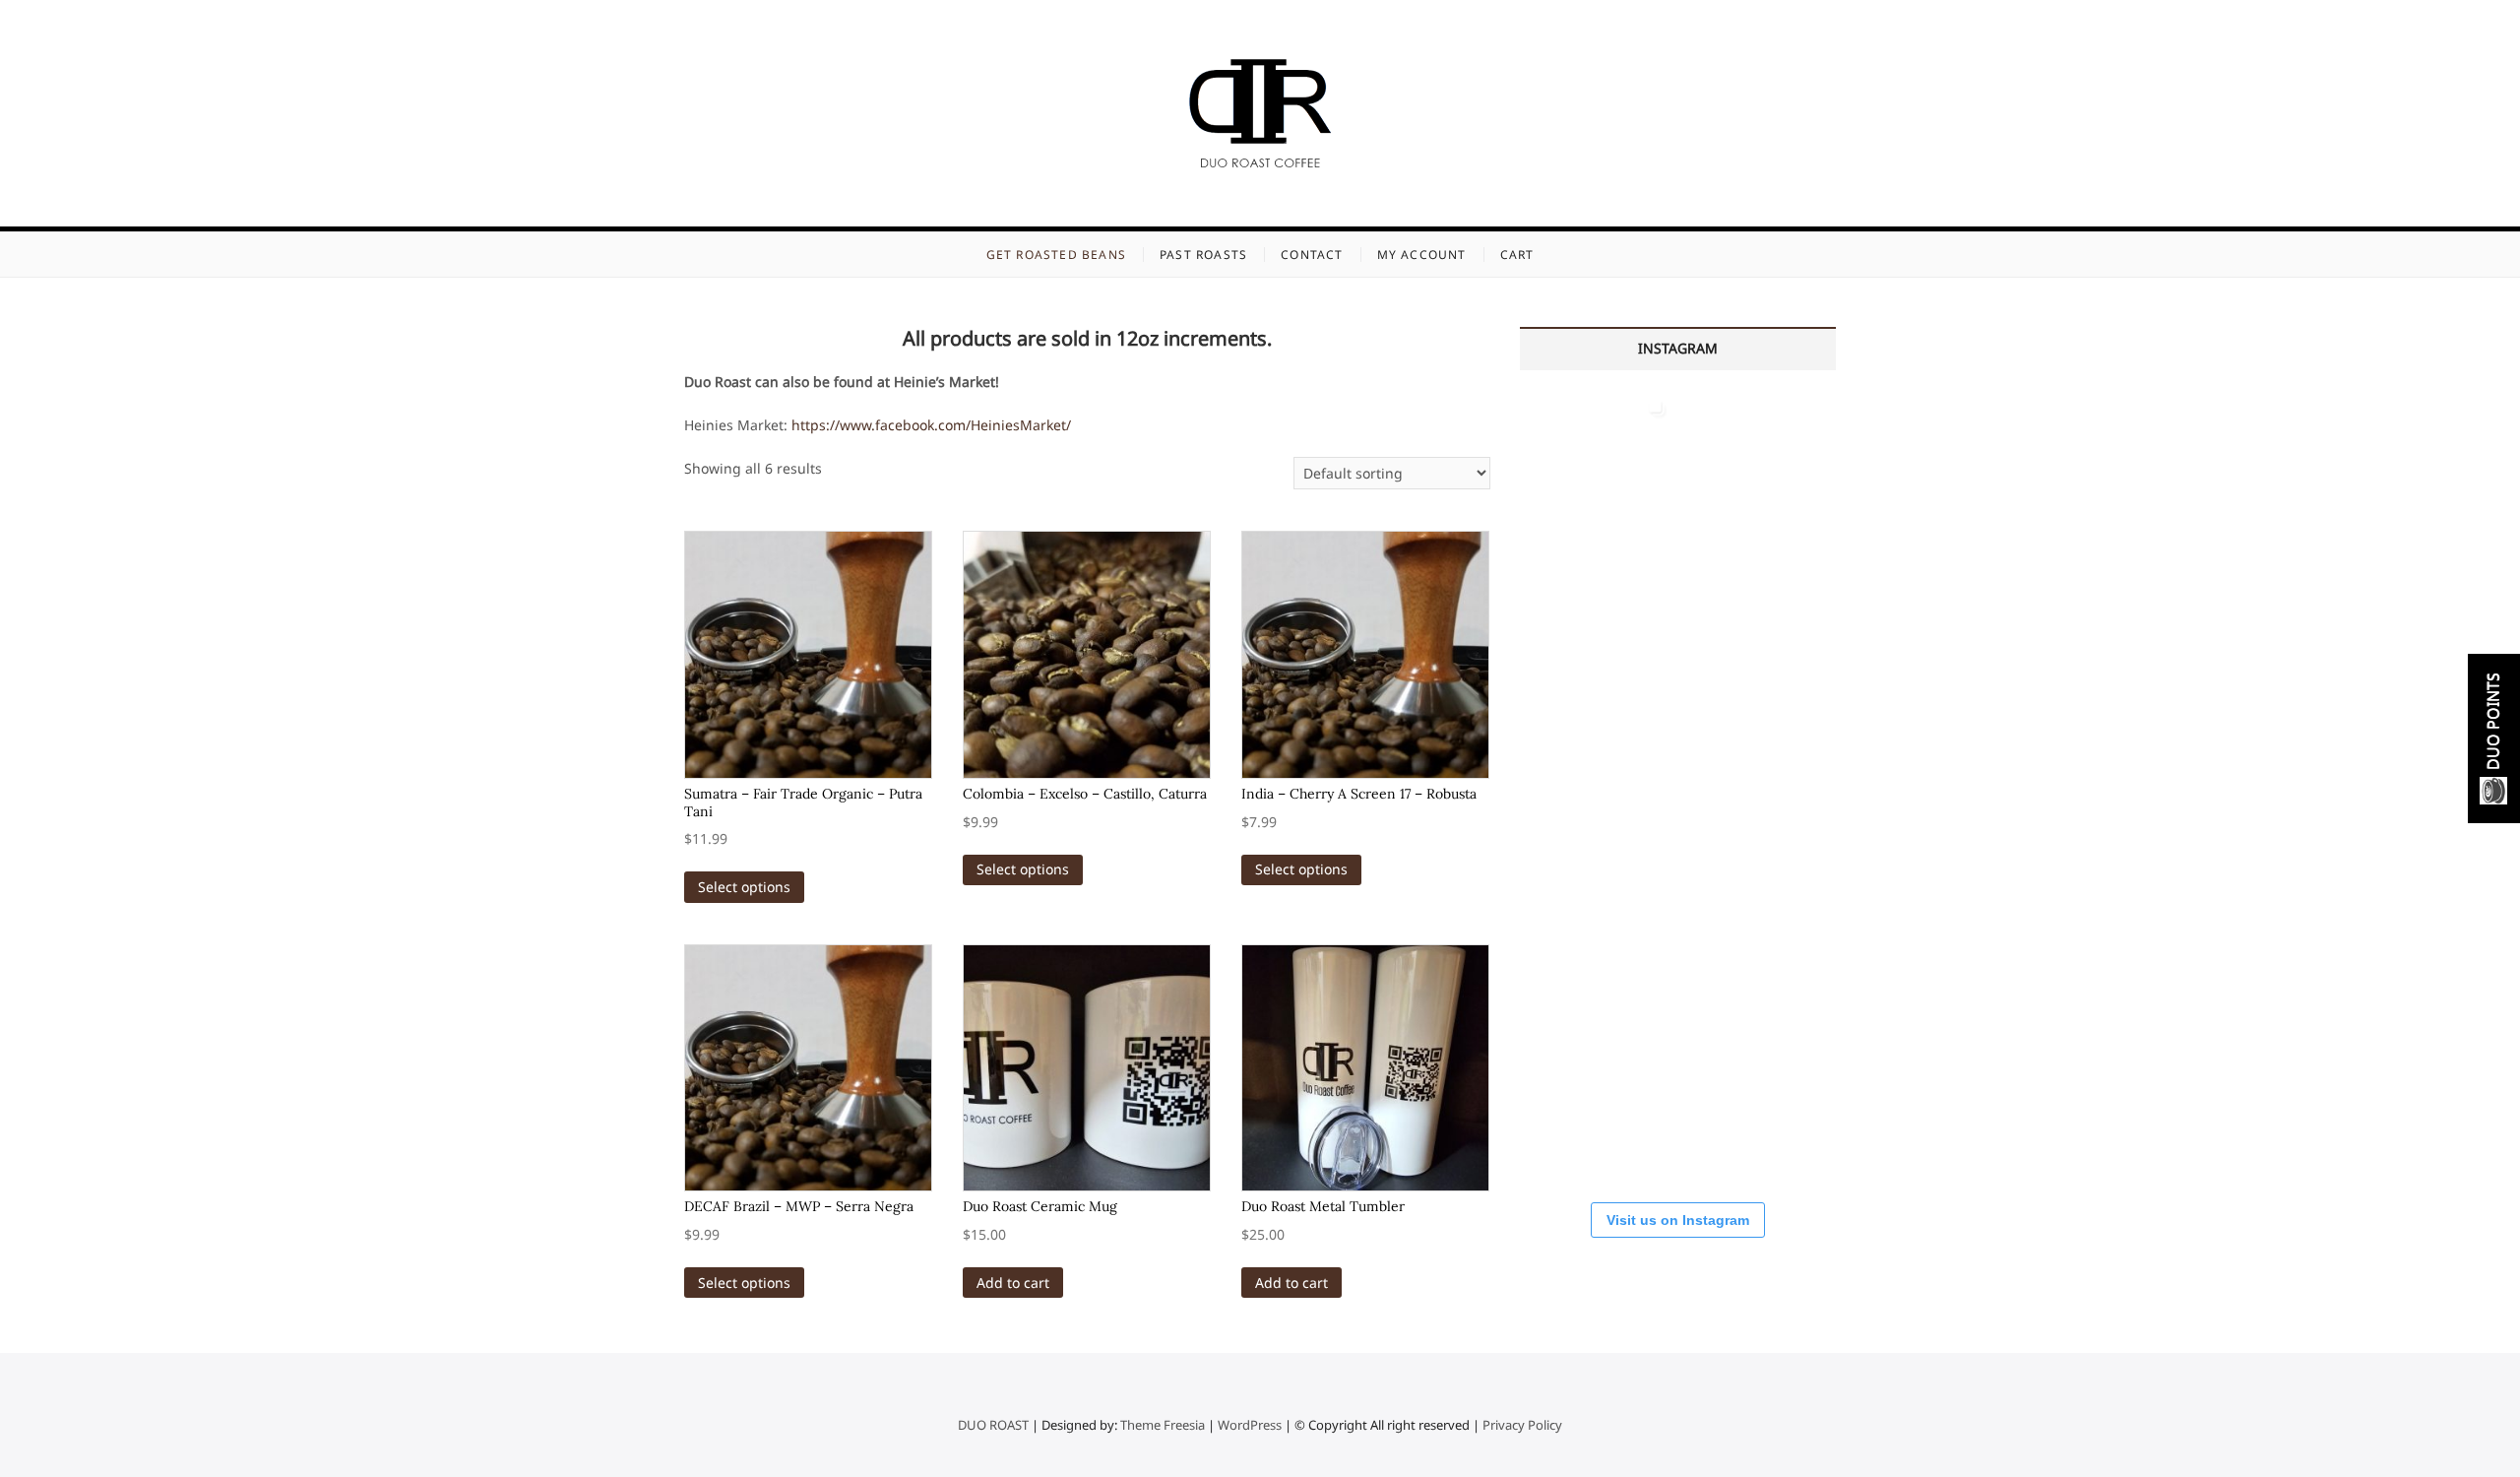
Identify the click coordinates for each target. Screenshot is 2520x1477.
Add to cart (1013, 1283)
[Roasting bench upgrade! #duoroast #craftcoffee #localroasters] (1757, 627)
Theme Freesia (1163, 1425)
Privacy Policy (1522, 1425)
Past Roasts (1203, 255)
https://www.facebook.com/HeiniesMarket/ (931, 425)
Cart (1517, 255)
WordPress (1250, 1425)
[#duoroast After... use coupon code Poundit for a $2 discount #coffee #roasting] (1597, 786)
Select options (744, 887)
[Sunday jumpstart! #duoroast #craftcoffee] (1597, 1105)
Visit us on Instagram (1678, 1220)
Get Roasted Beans (1056, 255)
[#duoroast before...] (1757, 786)
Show (2494, 738)
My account (1422, 255)
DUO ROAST (993, 1425)
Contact (1312, 255)
